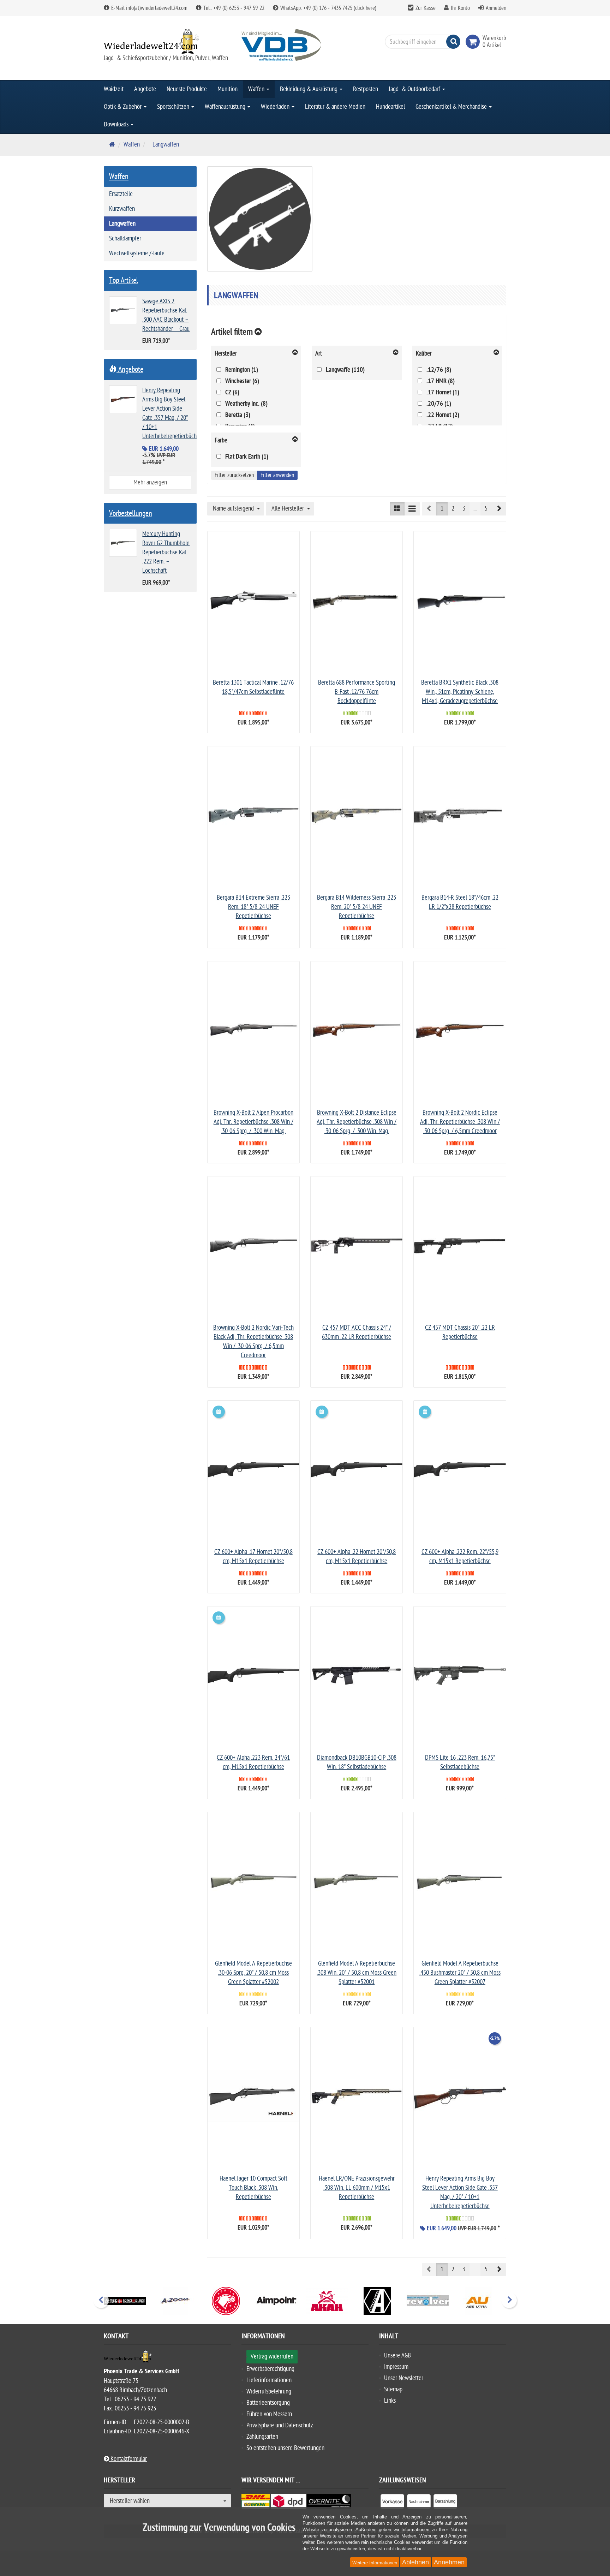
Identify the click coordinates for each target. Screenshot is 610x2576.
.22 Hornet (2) (443, 415)
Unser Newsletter (404, 2378)
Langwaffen (122, 224)
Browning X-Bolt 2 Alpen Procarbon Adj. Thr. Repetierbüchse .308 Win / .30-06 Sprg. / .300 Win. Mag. (253, 1122)
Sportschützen (174, 107)
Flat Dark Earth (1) (247, 457)
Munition (228, 89)
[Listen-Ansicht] (412, 509)
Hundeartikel (390, 107)
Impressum (396, 2367)
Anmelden (496, 8)
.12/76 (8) (439, 370)
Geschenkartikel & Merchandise (452, 107)
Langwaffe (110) (345, 370)
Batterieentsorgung (268, 2403)
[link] (474, 42)
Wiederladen (276, 107)
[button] (499, 509)
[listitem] (392, 2503)
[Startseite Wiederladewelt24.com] (167, 41)
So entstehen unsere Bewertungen (285, 2448)
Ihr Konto (460, 8)
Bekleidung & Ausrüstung (309, 89)
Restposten (366, 89)
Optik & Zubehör (123, 107)
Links (390, 2401)
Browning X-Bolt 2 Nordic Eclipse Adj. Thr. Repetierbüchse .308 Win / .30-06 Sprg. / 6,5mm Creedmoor (460, 1122)
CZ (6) (232, 393)
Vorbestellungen (131, 513)
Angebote (145, 89)
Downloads (117, 124)
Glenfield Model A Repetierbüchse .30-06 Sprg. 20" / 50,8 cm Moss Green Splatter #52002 (253, 1973)
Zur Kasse (426, 8)
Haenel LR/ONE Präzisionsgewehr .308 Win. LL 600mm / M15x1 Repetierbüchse (357, 2188)
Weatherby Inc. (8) (246, 404)
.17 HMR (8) (441, 381)
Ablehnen (415, 2562)
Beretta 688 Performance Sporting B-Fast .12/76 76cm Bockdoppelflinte (357, 692)
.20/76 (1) (439, 404)
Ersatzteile (121, 194)
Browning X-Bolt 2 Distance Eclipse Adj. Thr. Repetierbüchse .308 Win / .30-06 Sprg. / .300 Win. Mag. (357, 1122)
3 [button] (464, 509)
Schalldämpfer (125, 238)
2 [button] (453, 509)
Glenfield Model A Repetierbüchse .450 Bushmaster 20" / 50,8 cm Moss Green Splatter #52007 (460, 1973)
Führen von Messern (269, 2414)
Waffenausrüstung (226, 107)
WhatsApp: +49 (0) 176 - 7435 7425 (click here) (328, 8)
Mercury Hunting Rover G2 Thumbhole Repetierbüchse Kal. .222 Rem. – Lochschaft (166, 552)
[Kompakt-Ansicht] (397, 509)
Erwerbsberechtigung (270, 2369)
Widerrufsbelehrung (269, 2392)
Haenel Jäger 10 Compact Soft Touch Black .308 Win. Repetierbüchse (253, 2188)
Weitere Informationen (375, 2563)
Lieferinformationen (269, 2380)
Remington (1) (242, 370)
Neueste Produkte (187, 89)
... (475, 509)
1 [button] (442, 509)
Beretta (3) (238, 415)
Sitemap (393, 2389)
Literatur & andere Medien (335, 107)
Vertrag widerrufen (272, 2357)
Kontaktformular (128, 2459)
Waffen (257, 89)
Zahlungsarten (262, 2437)
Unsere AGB (397, 2356)
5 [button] (486, 509)
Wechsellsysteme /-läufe (137, 253)
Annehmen (449, 2562)
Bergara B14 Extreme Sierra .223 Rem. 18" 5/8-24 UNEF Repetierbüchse (253, 907)
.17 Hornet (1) (443, 393)
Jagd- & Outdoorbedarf (415, 89)
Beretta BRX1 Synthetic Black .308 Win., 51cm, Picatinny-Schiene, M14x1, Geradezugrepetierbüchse (460, 692)
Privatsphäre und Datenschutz (280, 2425)
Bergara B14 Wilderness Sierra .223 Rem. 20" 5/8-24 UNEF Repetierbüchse (357, 907)
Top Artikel (124, 280)
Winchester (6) (242, 381)
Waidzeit (114, 89)
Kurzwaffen (122, 209)
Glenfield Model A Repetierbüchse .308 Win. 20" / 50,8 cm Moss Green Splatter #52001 (357, 1973)
